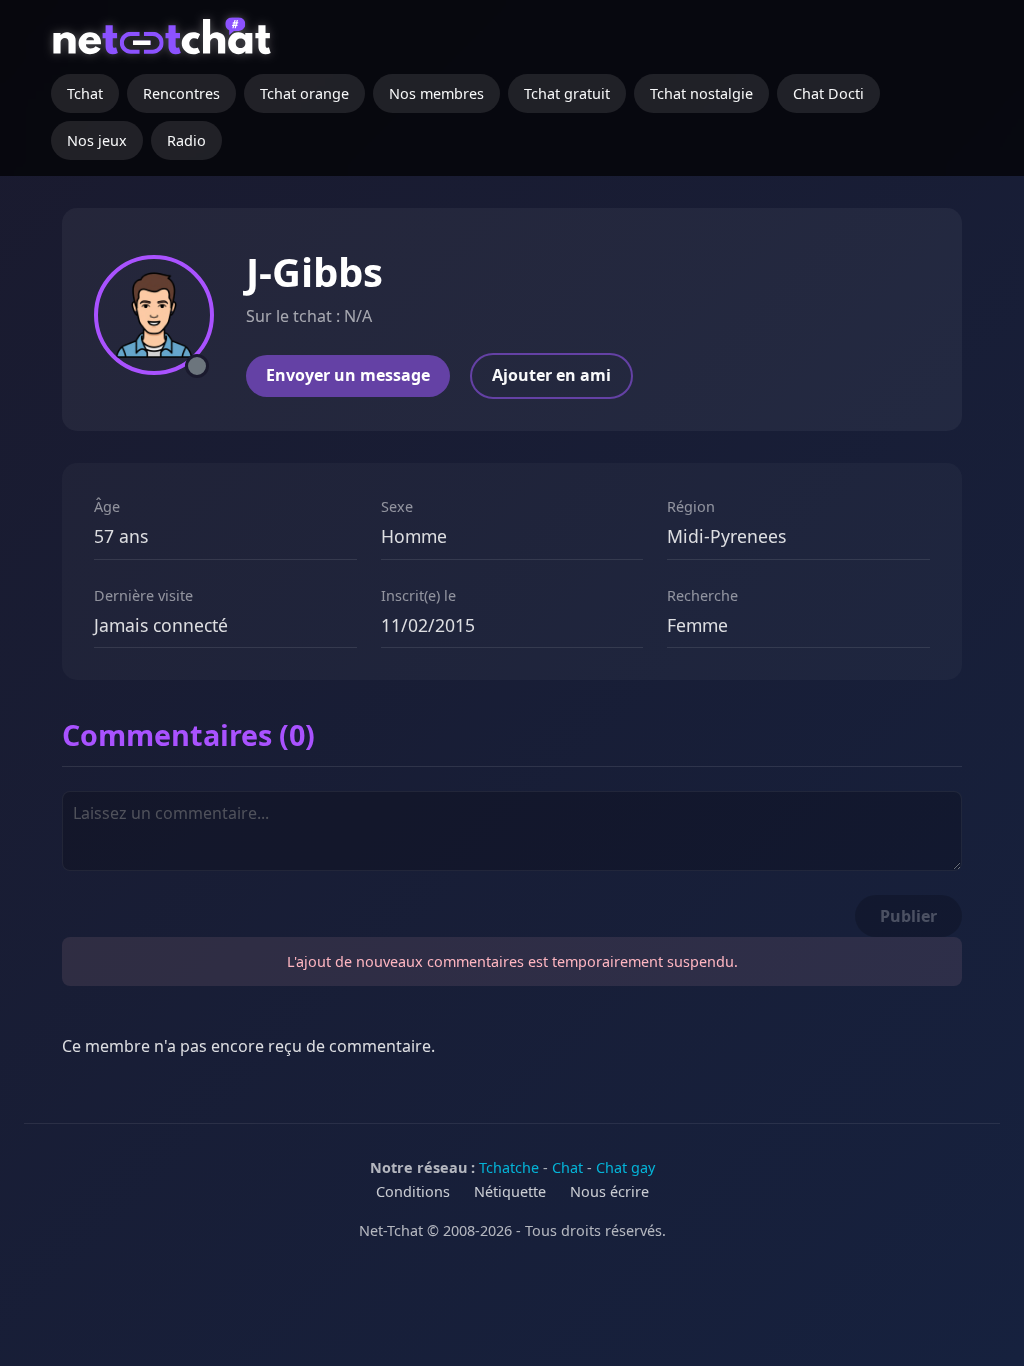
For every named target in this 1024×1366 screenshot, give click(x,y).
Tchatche (509, 1167)
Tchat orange (304, 93)
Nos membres (436, 93)
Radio (186, 140)
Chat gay (625, 1167)
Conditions (413, 1191)
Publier (908, 916)
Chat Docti (828, 93)
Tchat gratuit (567, 93)
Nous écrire (609, 1191)
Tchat (85, 93)
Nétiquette (510, 1191)
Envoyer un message (348, 375)
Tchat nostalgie (701, 93)
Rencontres (181, 93)
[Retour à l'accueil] (164, 45)
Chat (567, 1167)
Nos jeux (97, 140)
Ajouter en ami (551, 375)
